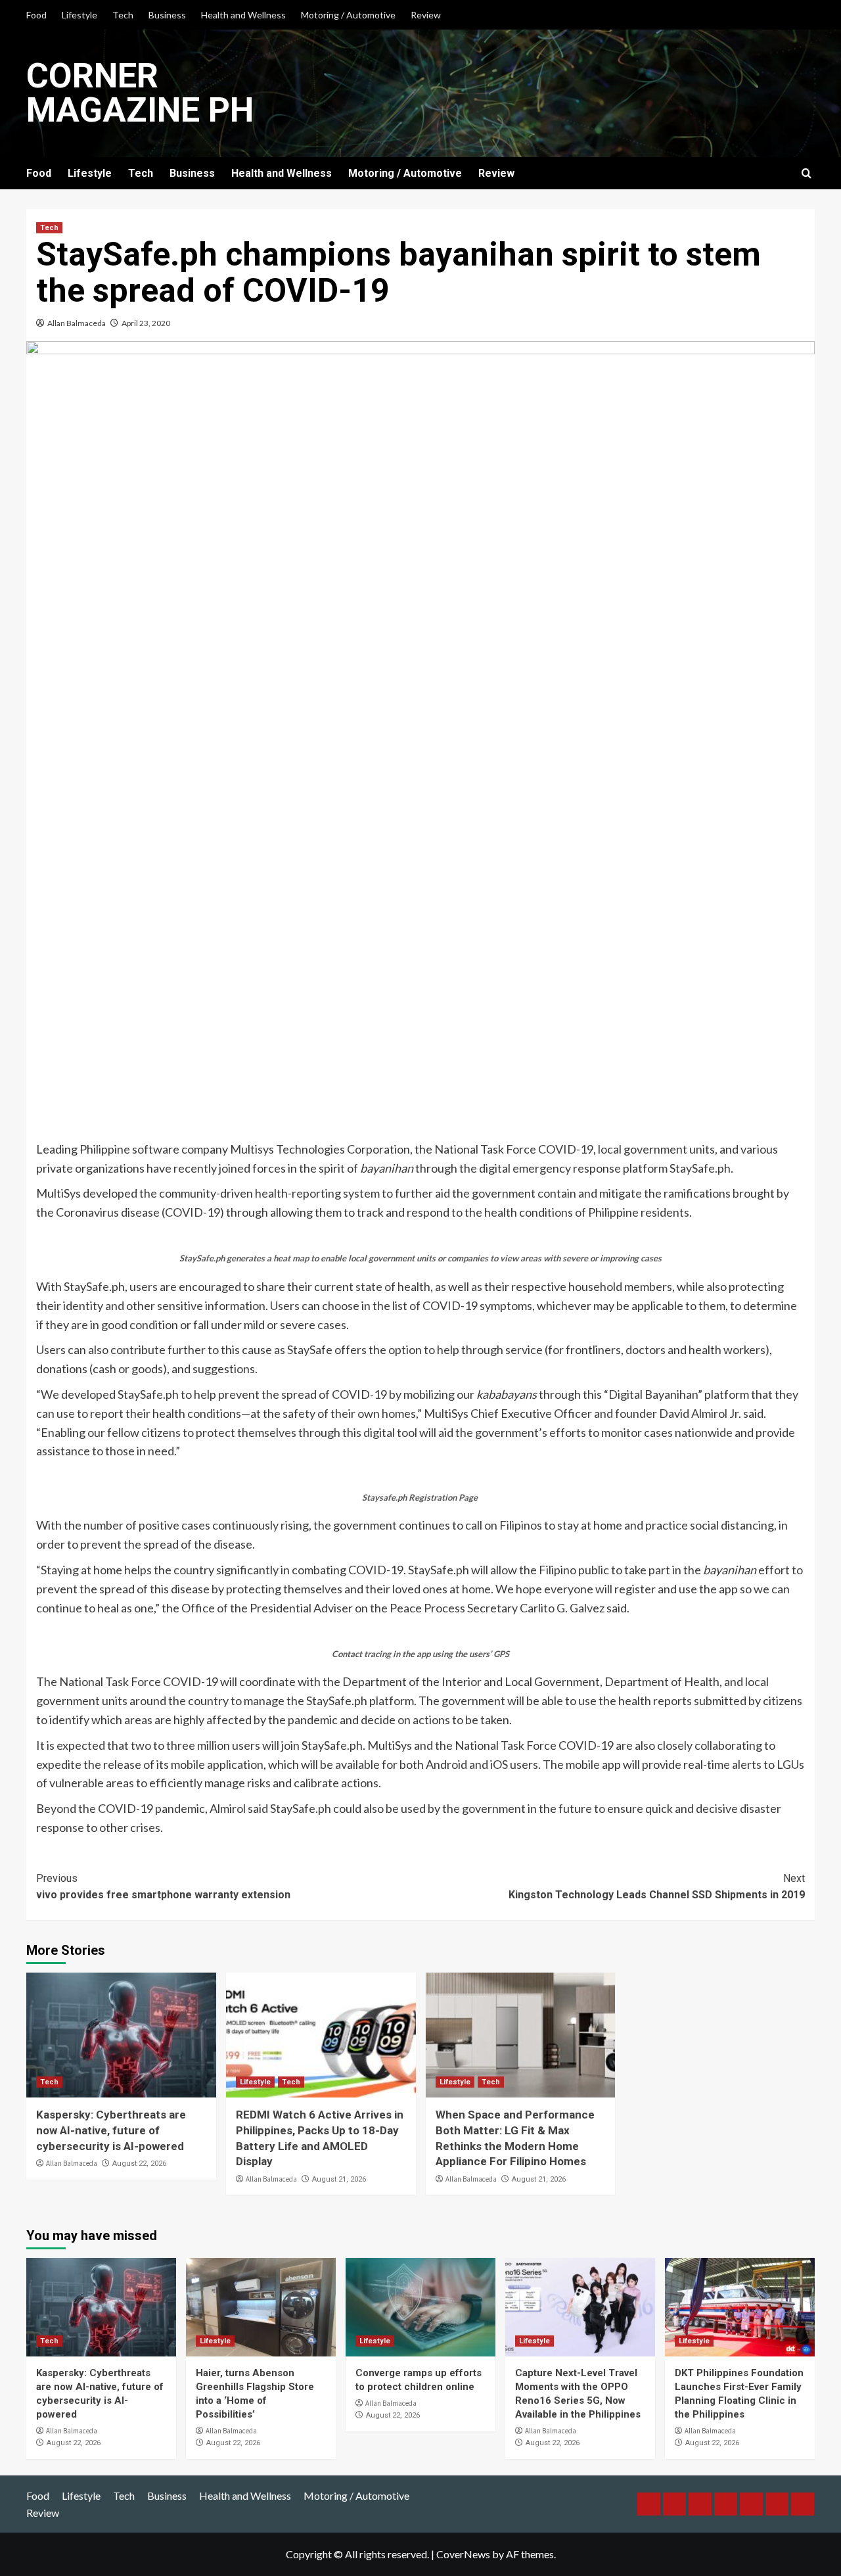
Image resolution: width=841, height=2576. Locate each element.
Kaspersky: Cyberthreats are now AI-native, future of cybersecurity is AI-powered (111, 2130)
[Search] (807, 174)
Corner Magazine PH (140, 93)
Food (36, 15)
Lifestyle (80, 15)
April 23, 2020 (146, 323)
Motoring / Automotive (348, 15)
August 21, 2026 (339, 2179)
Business (167, 15)
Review (426, 15)
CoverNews (463, 2554)
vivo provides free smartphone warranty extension (163, 1887)
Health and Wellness (243, 15)
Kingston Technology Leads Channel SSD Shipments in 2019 (657, 1887)
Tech (123, 15)
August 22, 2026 (139, 2164)
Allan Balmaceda (77, 323)
